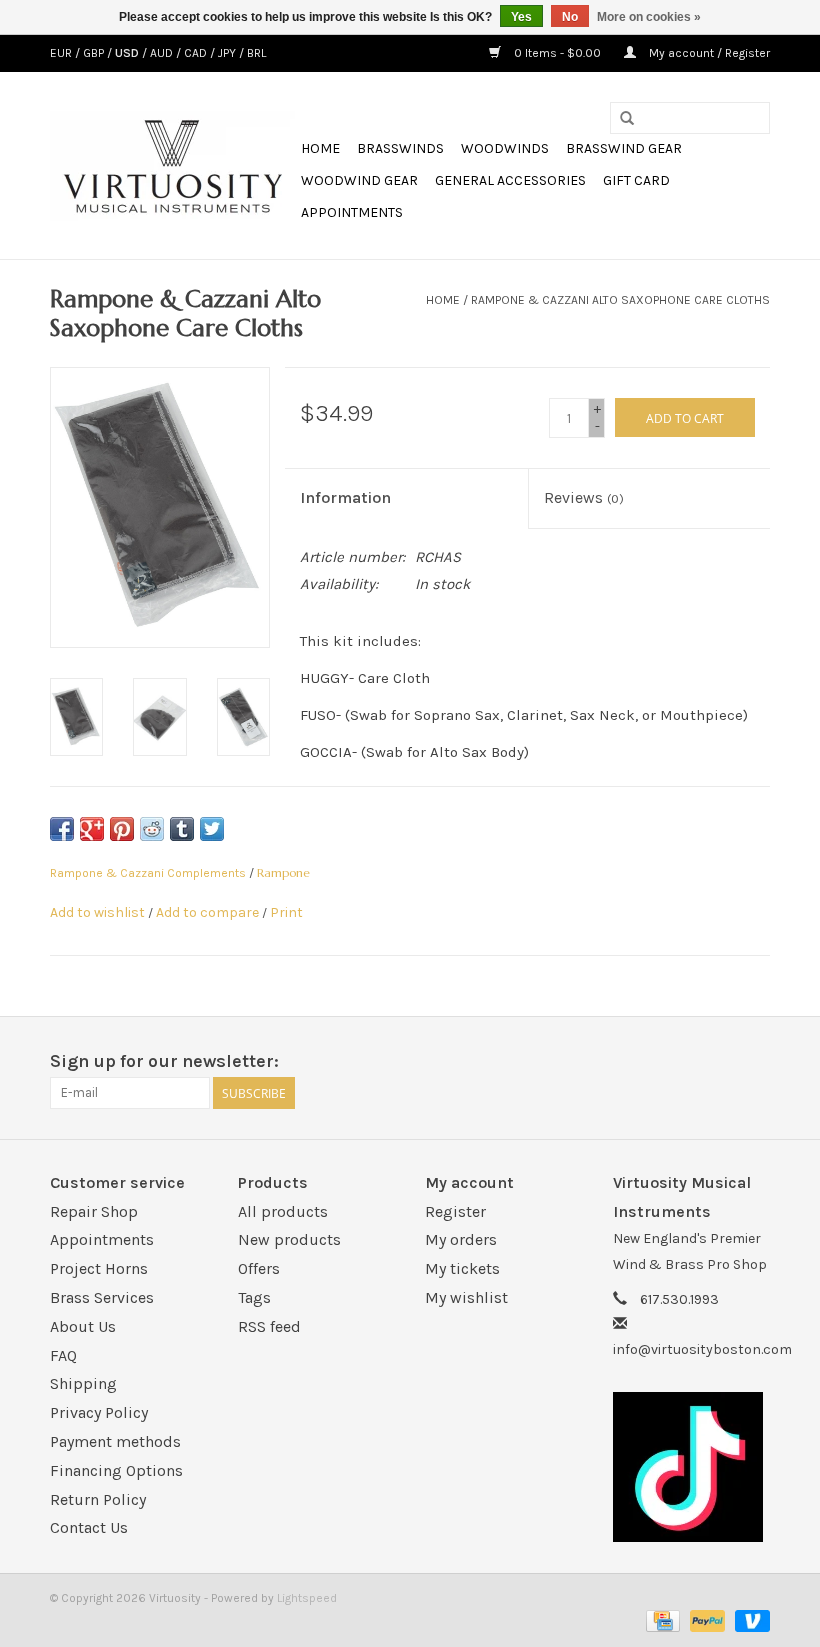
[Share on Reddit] (152, 829)
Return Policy (98, 1499)
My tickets (462, 1268)
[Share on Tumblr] (182, 829)
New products (289, 1239)
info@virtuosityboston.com (702, 1349)
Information (345, 497)
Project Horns (99, 1268)
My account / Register (708, 53)
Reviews (584, 497)
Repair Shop (94, 1211)
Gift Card (636, 180)
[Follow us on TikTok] (692, 1467)
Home (320, 148)
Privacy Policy (99, 1412)
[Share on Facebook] (62, 829)
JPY (228, 53)
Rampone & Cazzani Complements (148, 873)
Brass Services (102, 1297)
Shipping (83, 1383)
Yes (521, 17)
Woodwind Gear (359, 180)
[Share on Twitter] (212, 829)
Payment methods (115, 1441)
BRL (256, 53)
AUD (163, 53)
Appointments (352, 212)
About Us (83, 1326)
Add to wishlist (97, 912)
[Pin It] (122, 829)
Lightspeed (307, 1598)
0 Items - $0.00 (557, 53)
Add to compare (209, 912)
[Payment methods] (661, 1620)
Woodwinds (505, 148)
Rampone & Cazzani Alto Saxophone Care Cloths (620, 300)
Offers (259, 1268)
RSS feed (269, 1326)
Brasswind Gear (624, 148)
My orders (461, 1239)
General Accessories (510, 180)
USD (128, 53)
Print (286, 912)
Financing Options (116, 1470)
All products (283, 1211)
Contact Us (89, 1527)
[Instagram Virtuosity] (754, 1062)
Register (455, 1211)
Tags (254, 1297)
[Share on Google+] (92, 829)
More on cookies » (649, 17)
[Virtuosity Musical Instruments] (172, 166)
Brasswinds (400, 148)
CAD (197, 53)
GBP (95, 53)
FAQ (63, 1355)
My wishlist (466, 1297)
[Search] (627, 119)
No (570, 17)
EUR (62, 53)
